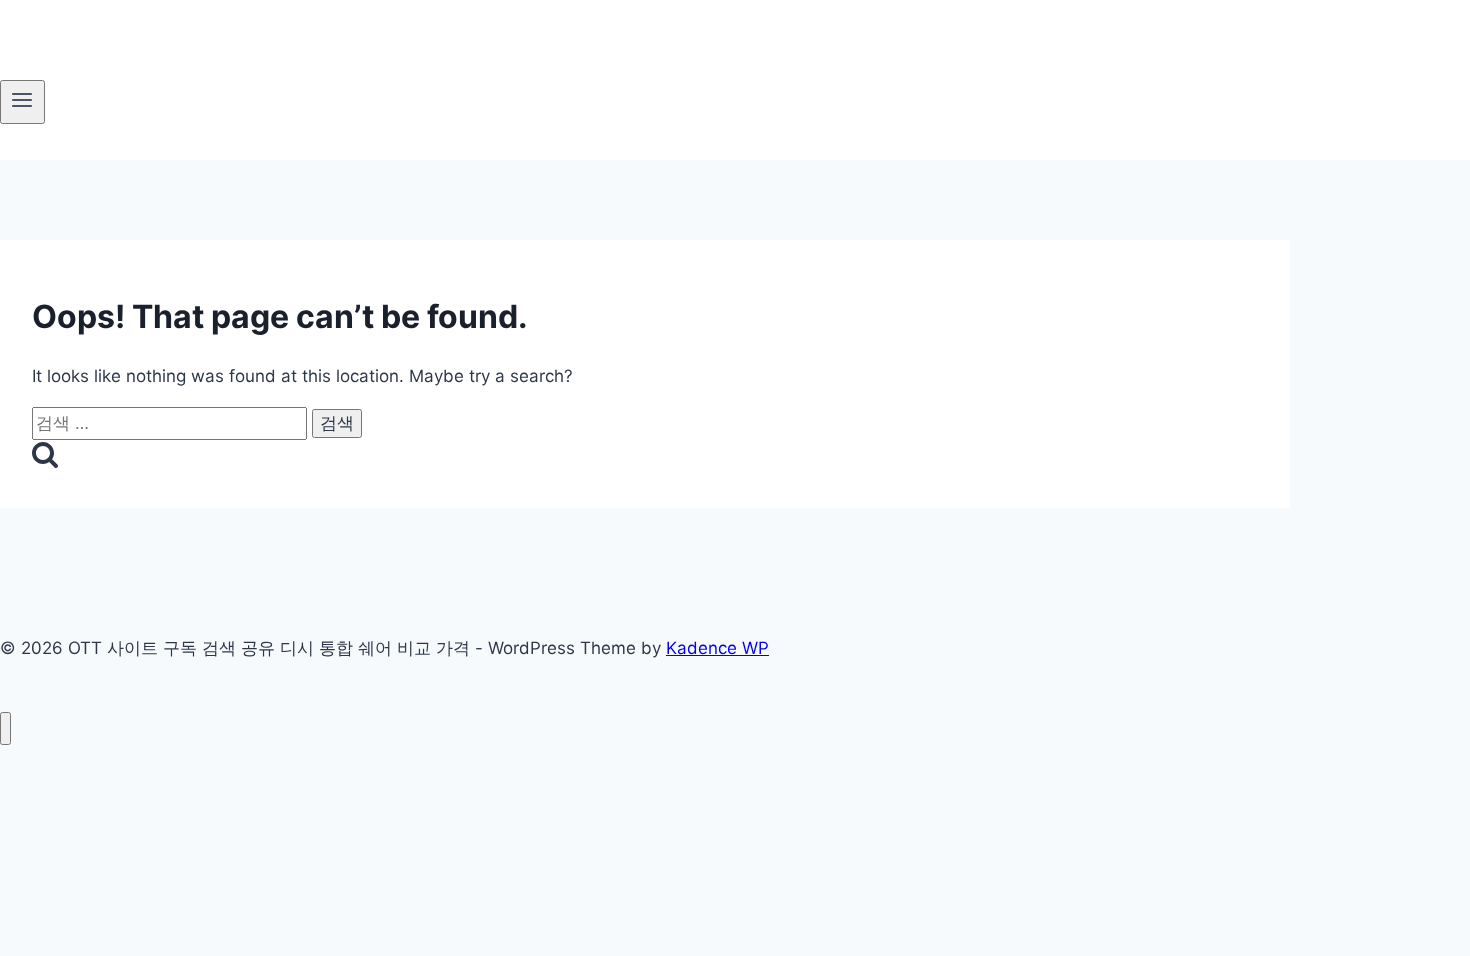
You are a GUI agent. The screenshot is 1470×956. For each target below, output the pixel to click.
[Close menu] (5, 728)
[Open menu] (22, 102)
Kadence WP (717, 648)
